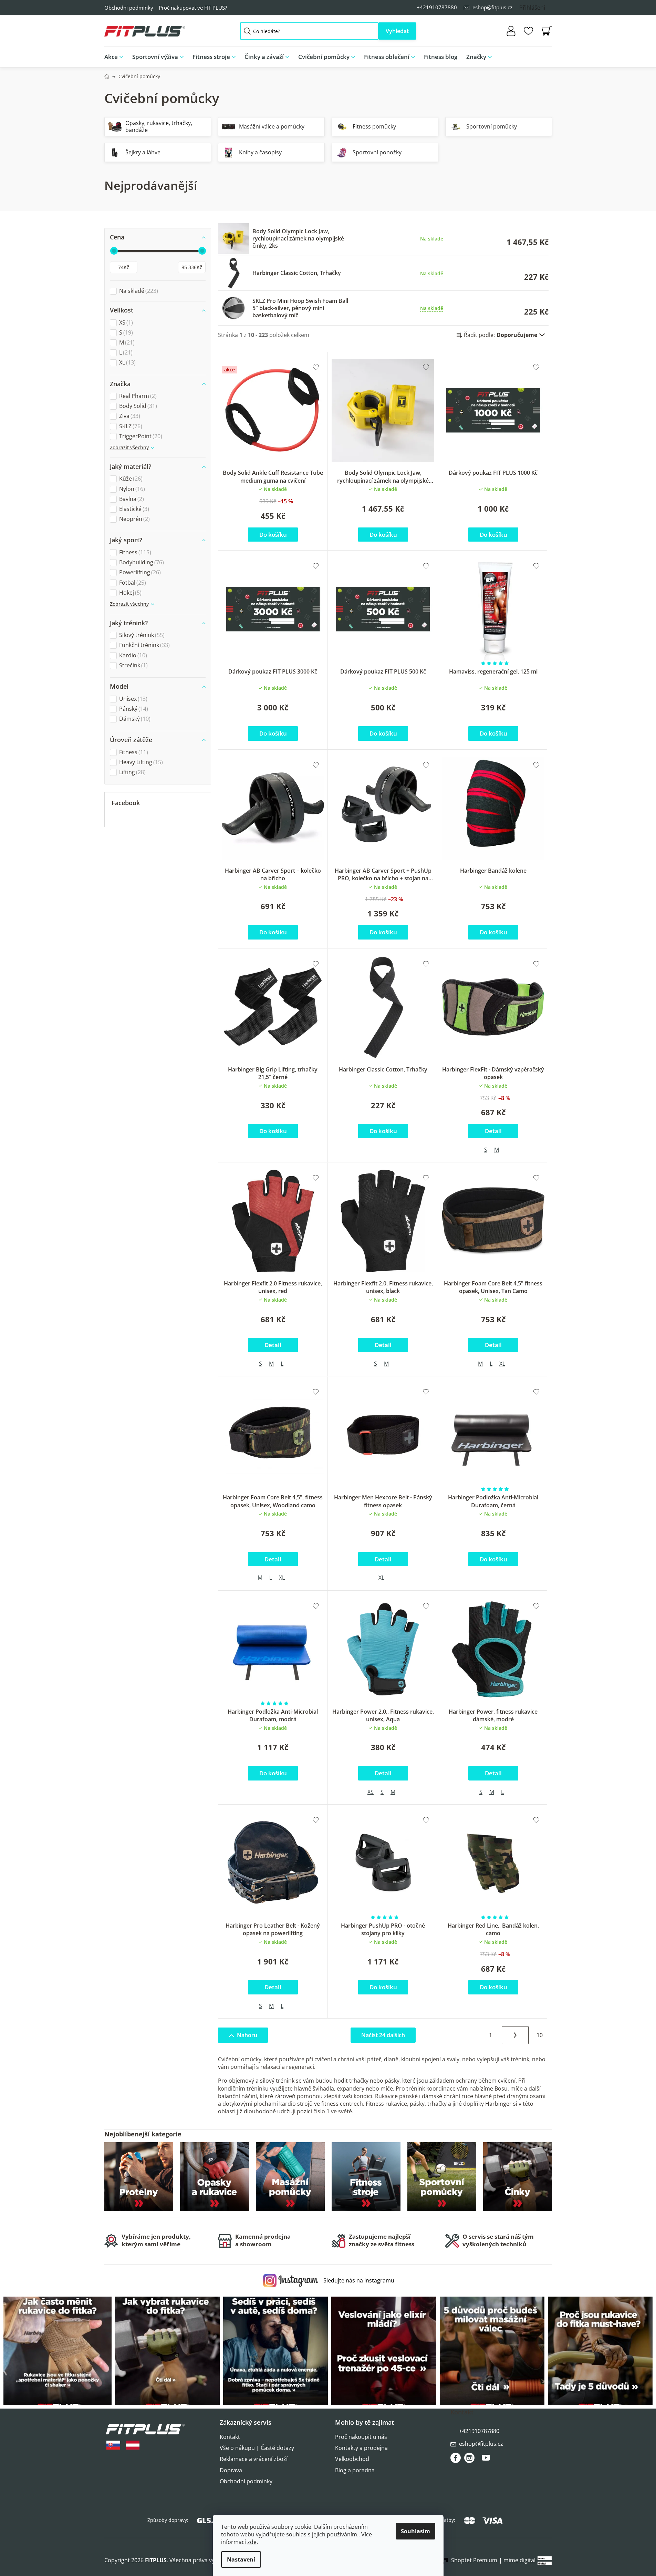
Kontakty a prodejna (361, 2448)
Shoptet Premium (474, 2560)
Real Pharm (137, 396)
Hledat (397, 31)
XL (127, 363)
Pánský (133, 709)
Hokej (129, 593)
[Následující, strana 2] (515, 2035)
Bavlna (131, 499)
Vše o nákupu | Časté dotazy (257, 2448)
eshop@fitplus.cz (492, 7)
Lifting (132, 772)
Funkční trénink (144, 645)
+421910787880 (437, 7)
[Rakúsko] (133, 2445)
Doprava (231, 2470)
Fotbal (132, 583)
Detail (493, 1131)
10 (540, 2035)
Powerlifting (139, 572)
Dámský (134, 719)
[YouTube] (486, 2461)
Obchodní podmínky (129, 8)
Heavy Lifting (140, 762)
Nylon (131, 489)
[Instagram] (469, 2458)
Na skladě (138, 291)
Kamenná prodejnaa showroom (263, 2240)
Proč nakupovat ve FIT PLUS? (193, 8)
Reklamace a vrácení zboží (254, 2459)
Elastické (133, 509)
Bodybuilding (141, 562)
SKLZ (130, 426)
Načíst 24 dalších (383, 2035)
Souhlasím (415, 2531)
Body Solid (137, 406)
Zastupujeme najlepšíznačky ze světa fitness (382, 2240)
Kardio (132, 655)
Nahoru (247, 2035)
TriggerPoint (140, 436)
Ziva (129, 416)
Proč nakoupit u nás (361, 2437)
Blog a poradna (355, 2470)
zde (252, 2542)
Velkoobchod (352, 2459)
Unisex (132, 699)
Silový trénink (141, 635)
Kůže (130, 479)
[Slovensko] (113, 2445)
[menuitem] (116, 57)
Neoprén (134, 519)
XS (125, 323)
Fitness (134, 552)
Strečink (133, 665)
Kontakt (230, 2437)
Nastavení (241, 2559)
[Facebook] (456, 2458)
